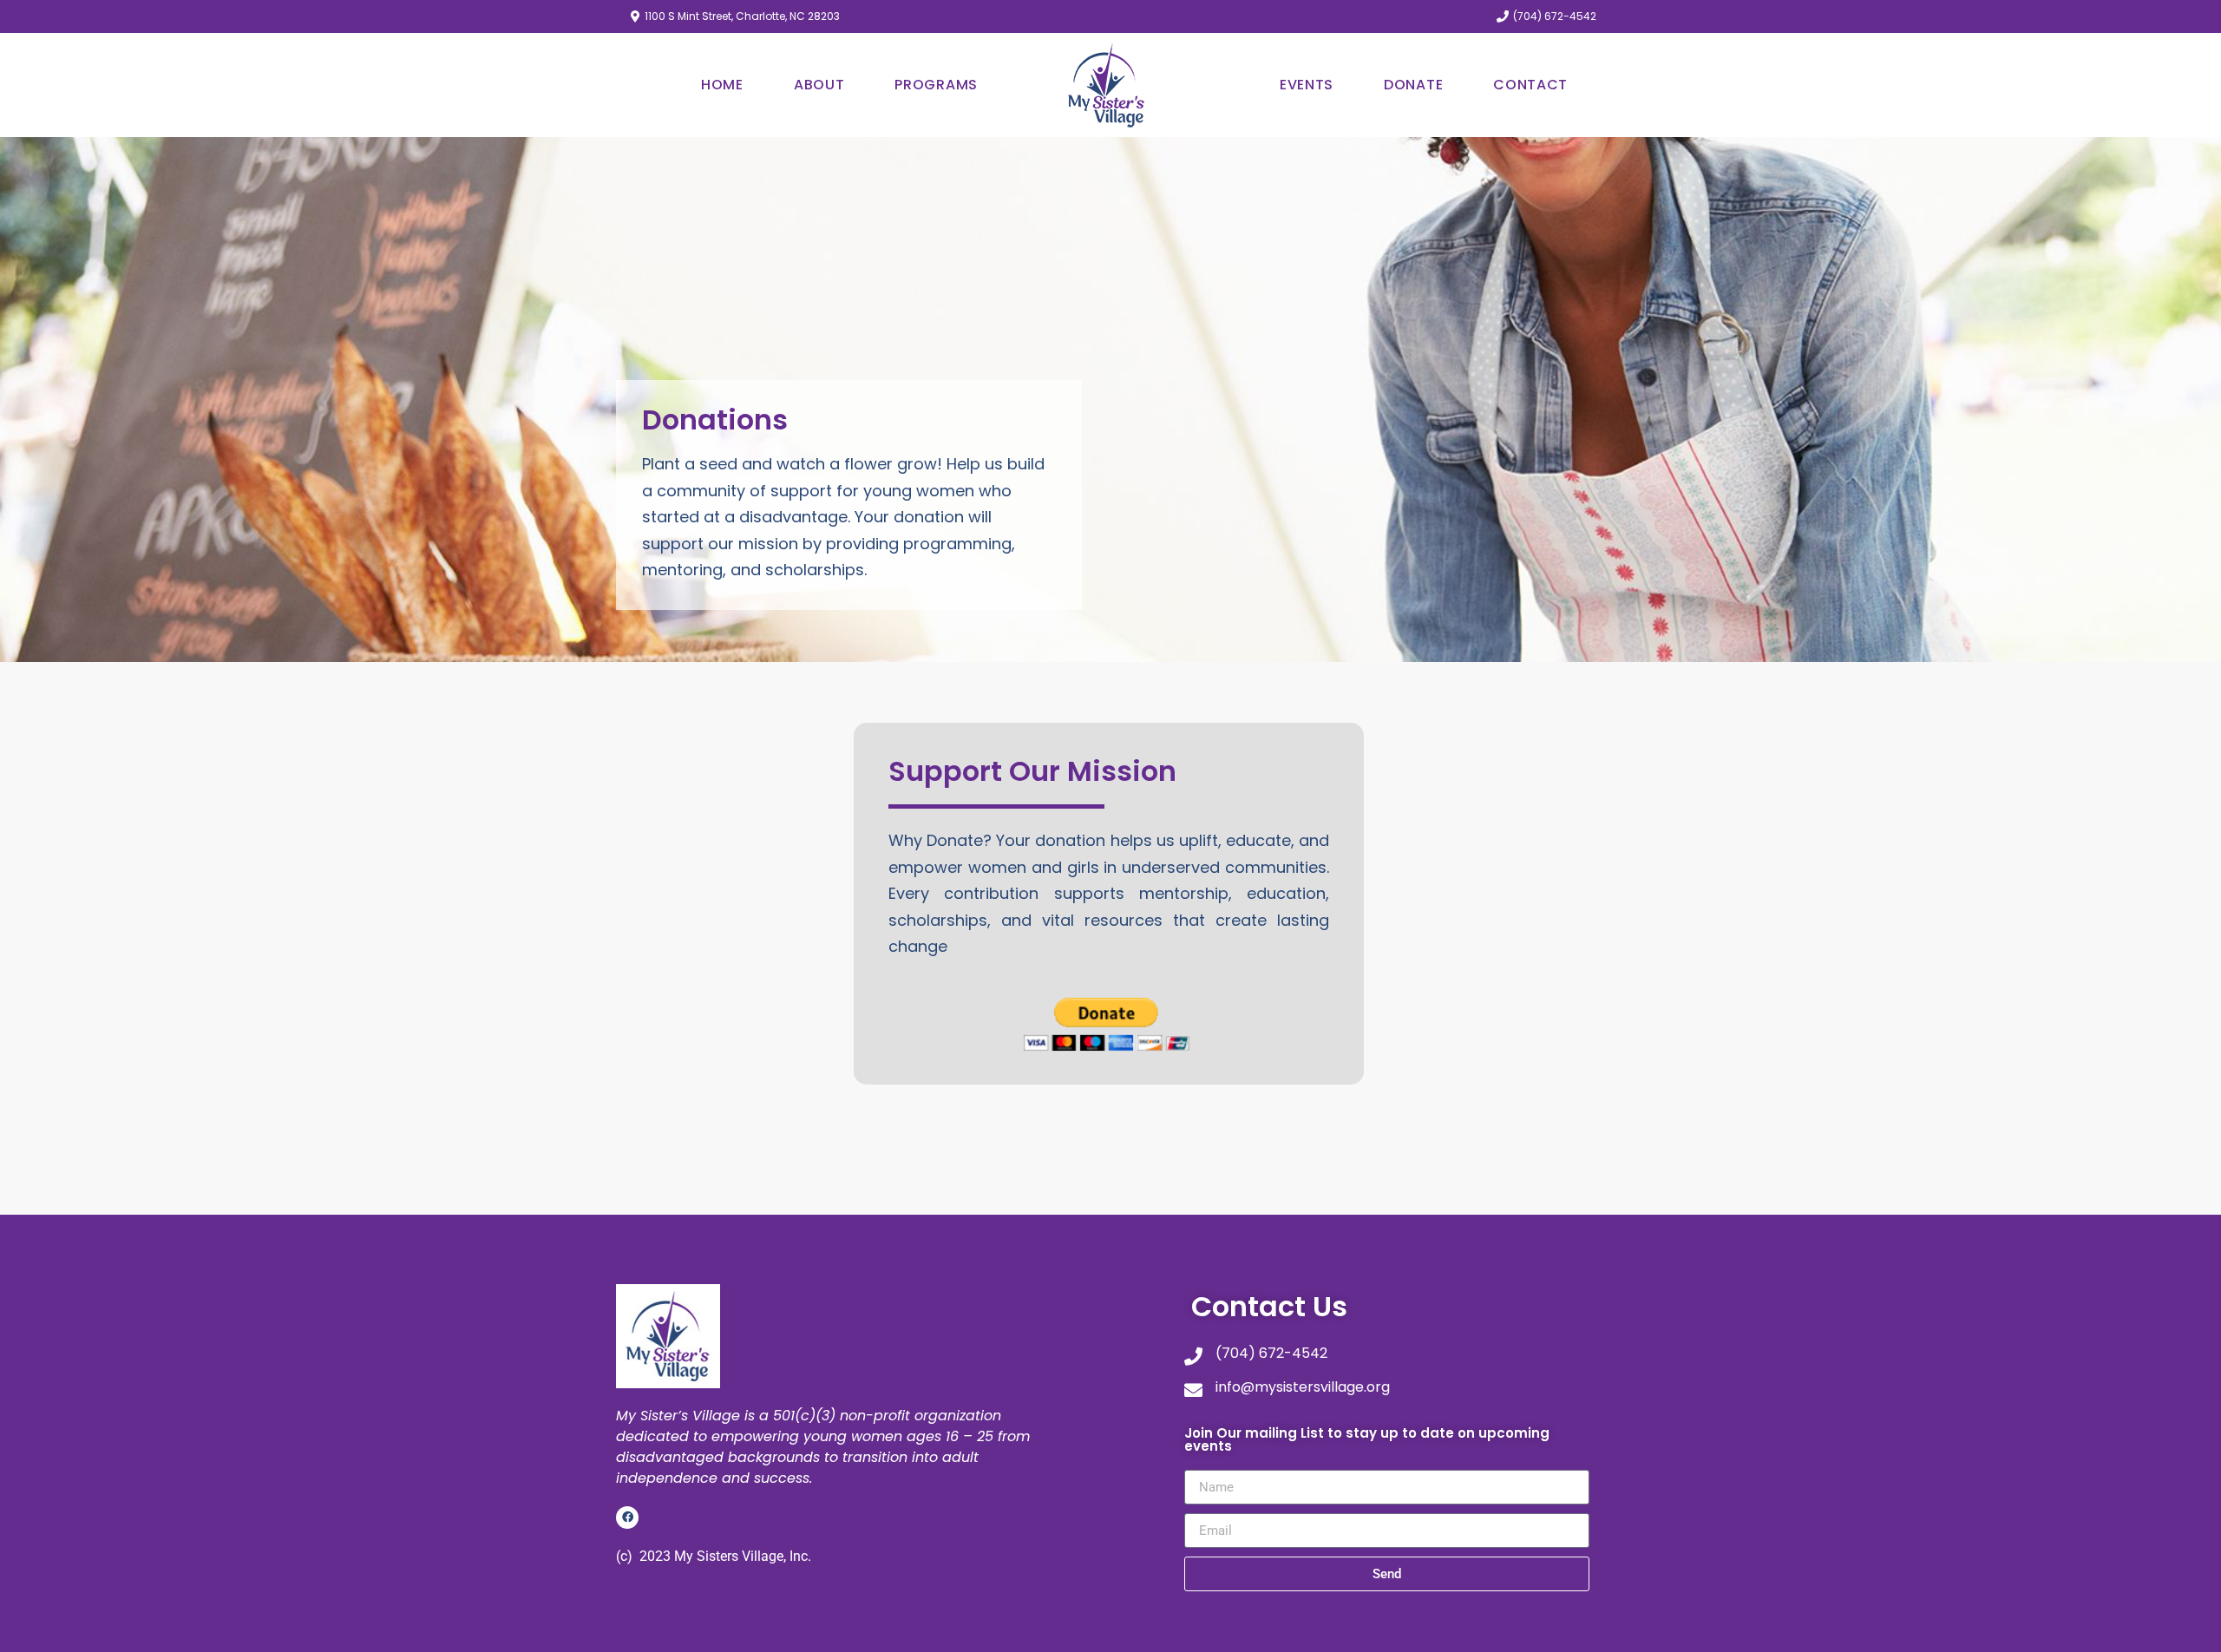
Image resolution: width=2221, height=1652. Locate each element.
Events (1307, 85)
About (819, 85)
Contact (1530, 85)
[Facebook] (627, 1518)
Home (722, 85)
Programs (936, 85)
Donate (1413, 85)
